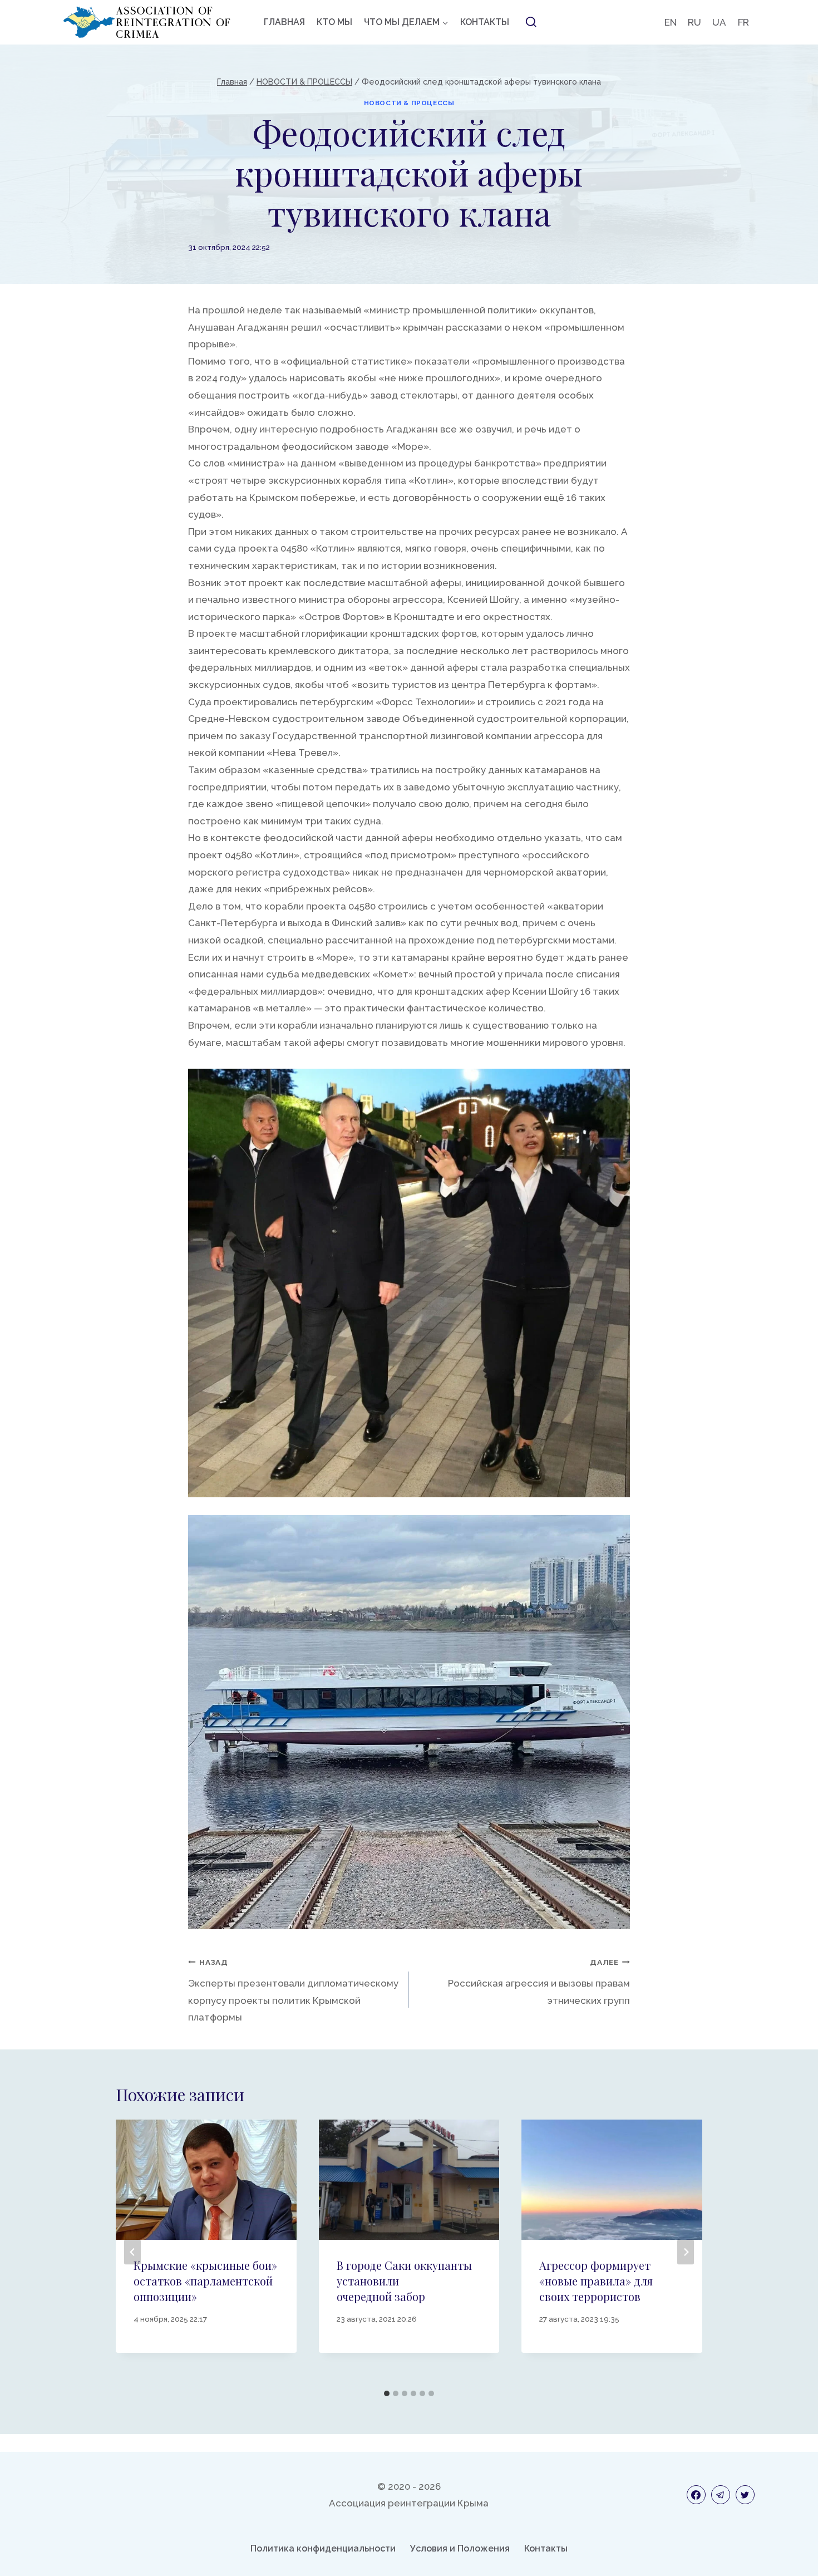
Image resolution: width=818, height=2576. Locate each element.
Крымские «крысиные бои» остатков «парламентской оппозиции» (205, 2281)
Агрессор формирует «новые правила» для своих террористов (596, 2281)
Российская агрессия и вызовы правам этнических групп (539, 1982)
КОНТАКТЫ (485, 22)
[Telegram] (721, 2495)
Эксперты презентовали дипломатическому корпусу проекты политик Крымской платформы (293, 1990)
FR (743, 22)
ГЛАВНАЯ (284, 22)
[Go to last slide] (132, 2252)
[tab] (387, 2393)
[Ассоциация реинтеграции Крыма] (147, 22)
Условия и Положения (460, 2548)
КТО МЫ (334, 22)
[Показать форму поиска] (531, 22)
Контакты (546, 2548)
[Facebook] (696, 2495)
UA (719, 22)
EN (671, 22)
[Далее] (686, 2252)
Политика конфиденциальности (323, 2548)
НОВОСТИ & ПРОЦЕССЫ (409, 103)
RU (694, 22)
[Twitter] (745, 2495)
